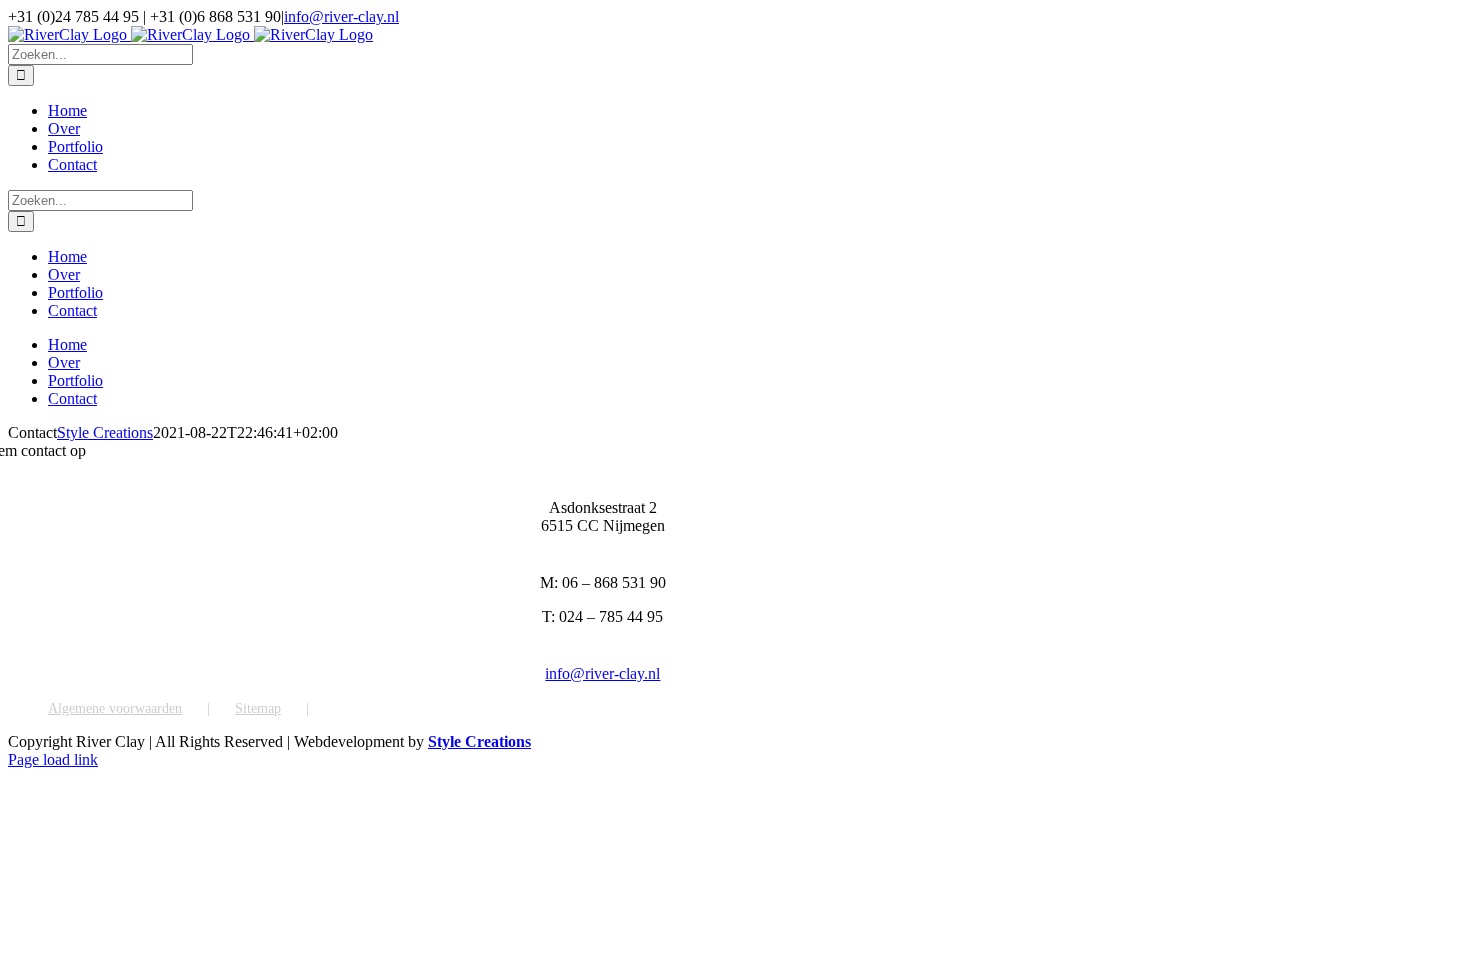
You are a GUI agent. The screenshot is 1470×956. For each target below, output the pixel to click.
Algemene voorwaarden (115, 708)
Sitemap (258, 708)
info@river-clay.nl (341, 16)
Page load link (53, 759)
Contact (355, 708)
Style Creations (105, 432)
